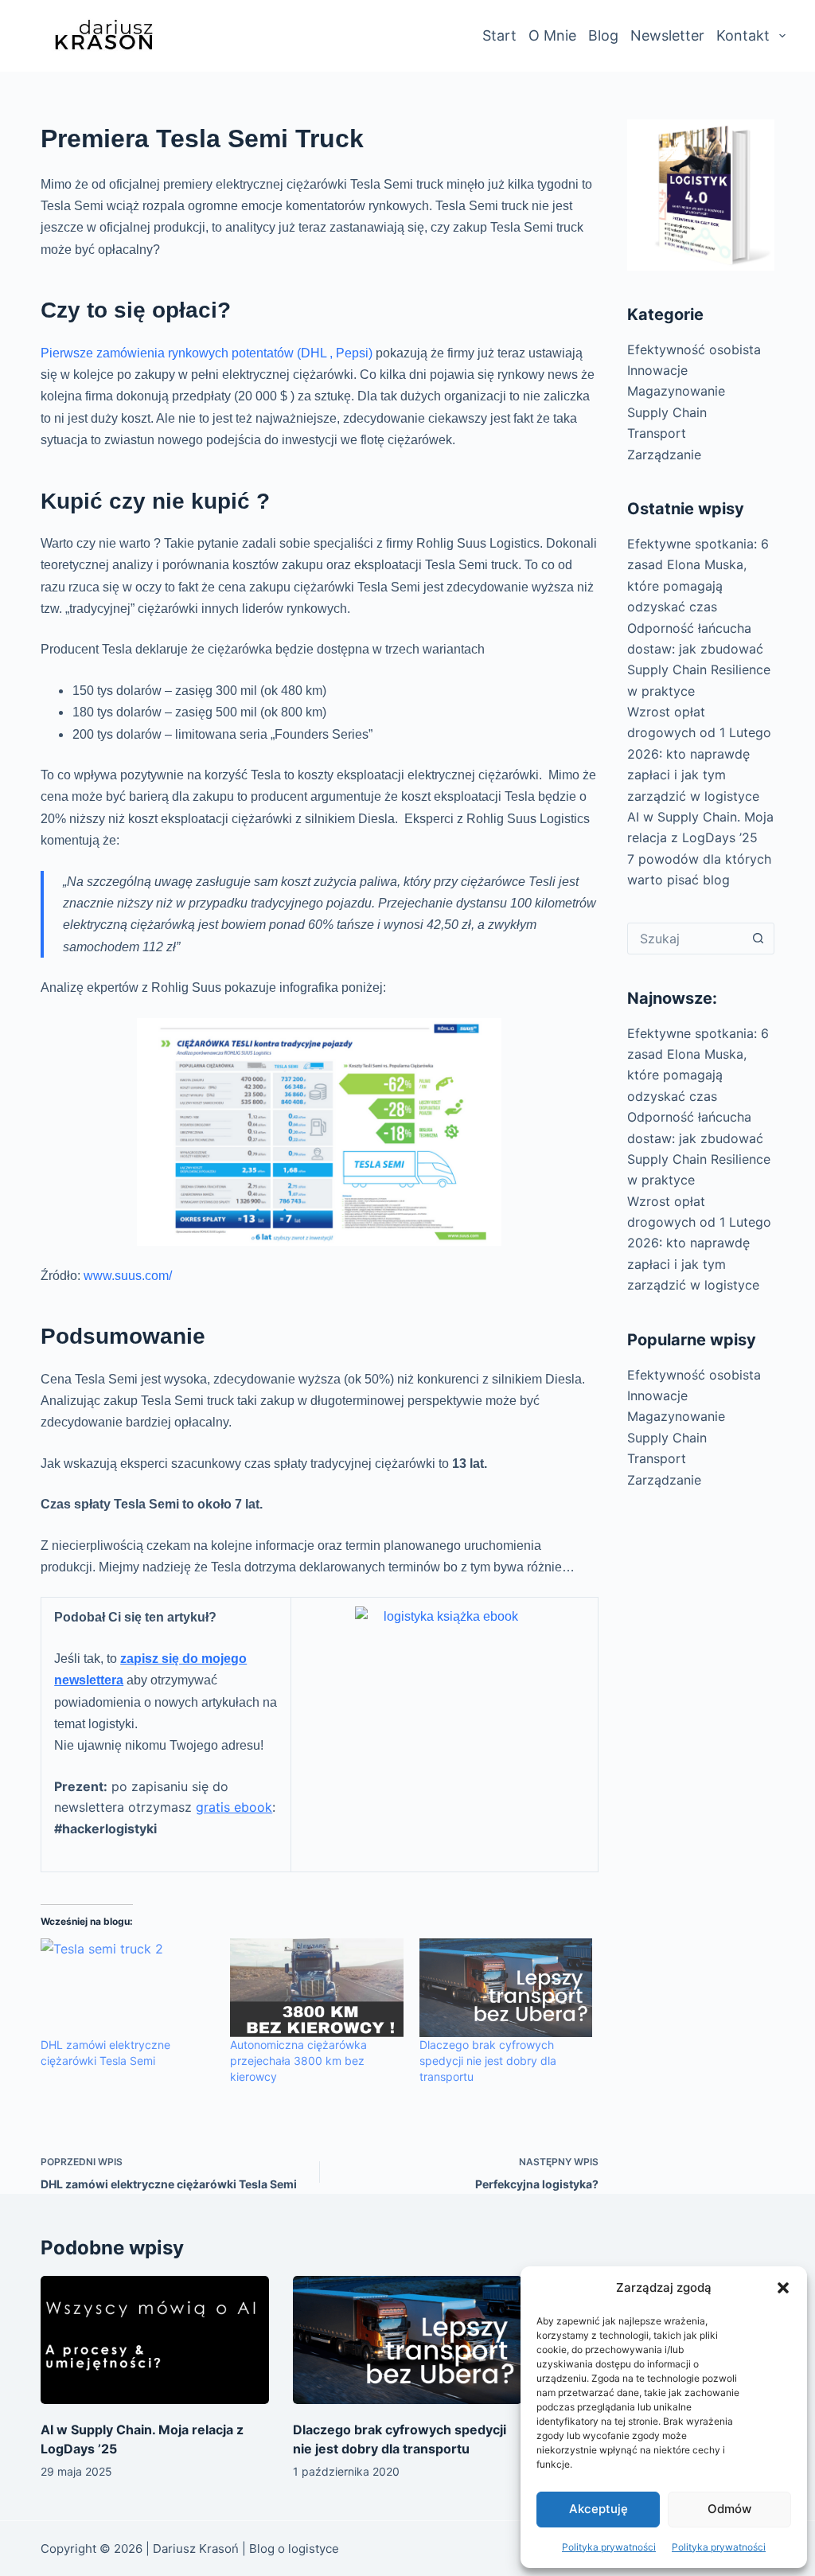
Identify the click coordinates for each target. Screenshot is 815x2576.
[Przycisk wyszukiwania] (758, 939)
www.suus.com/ (128, 1276)
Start (499, 35)
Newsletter (667, 35)
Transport (657, 433)
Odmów (729, 2509)
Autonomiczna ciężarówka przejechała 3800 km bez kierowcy (298, 2061)
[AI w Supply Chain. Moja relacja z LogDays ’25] (155, 2340)
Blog (603, 35)
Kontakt (743, 35)
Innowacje (657, 370)
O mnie (552, 35)
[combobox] (685, 939)
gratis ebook (234, 1807)
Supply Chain (667, 412)
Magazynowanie (676, 391)
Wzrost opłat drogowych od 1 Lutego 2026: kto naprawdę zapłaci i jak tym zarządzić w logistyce (699, 754)
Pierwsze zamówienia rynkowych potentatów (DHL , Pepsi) (207, 353)
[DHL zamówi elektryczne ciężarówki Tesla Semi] (127, 1988)
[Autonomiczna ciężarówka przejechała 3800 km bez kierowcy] (317, 1988)
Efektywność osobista (694, 349)
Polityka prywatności (609, 2547)
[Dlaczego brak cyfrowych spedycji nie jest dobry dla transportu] (506, 1988)
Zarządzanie (664, 455)
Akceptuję (599, 2509)
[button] (783, 2288)
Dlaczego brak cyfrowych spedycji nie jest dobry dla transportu (488, 2061)
